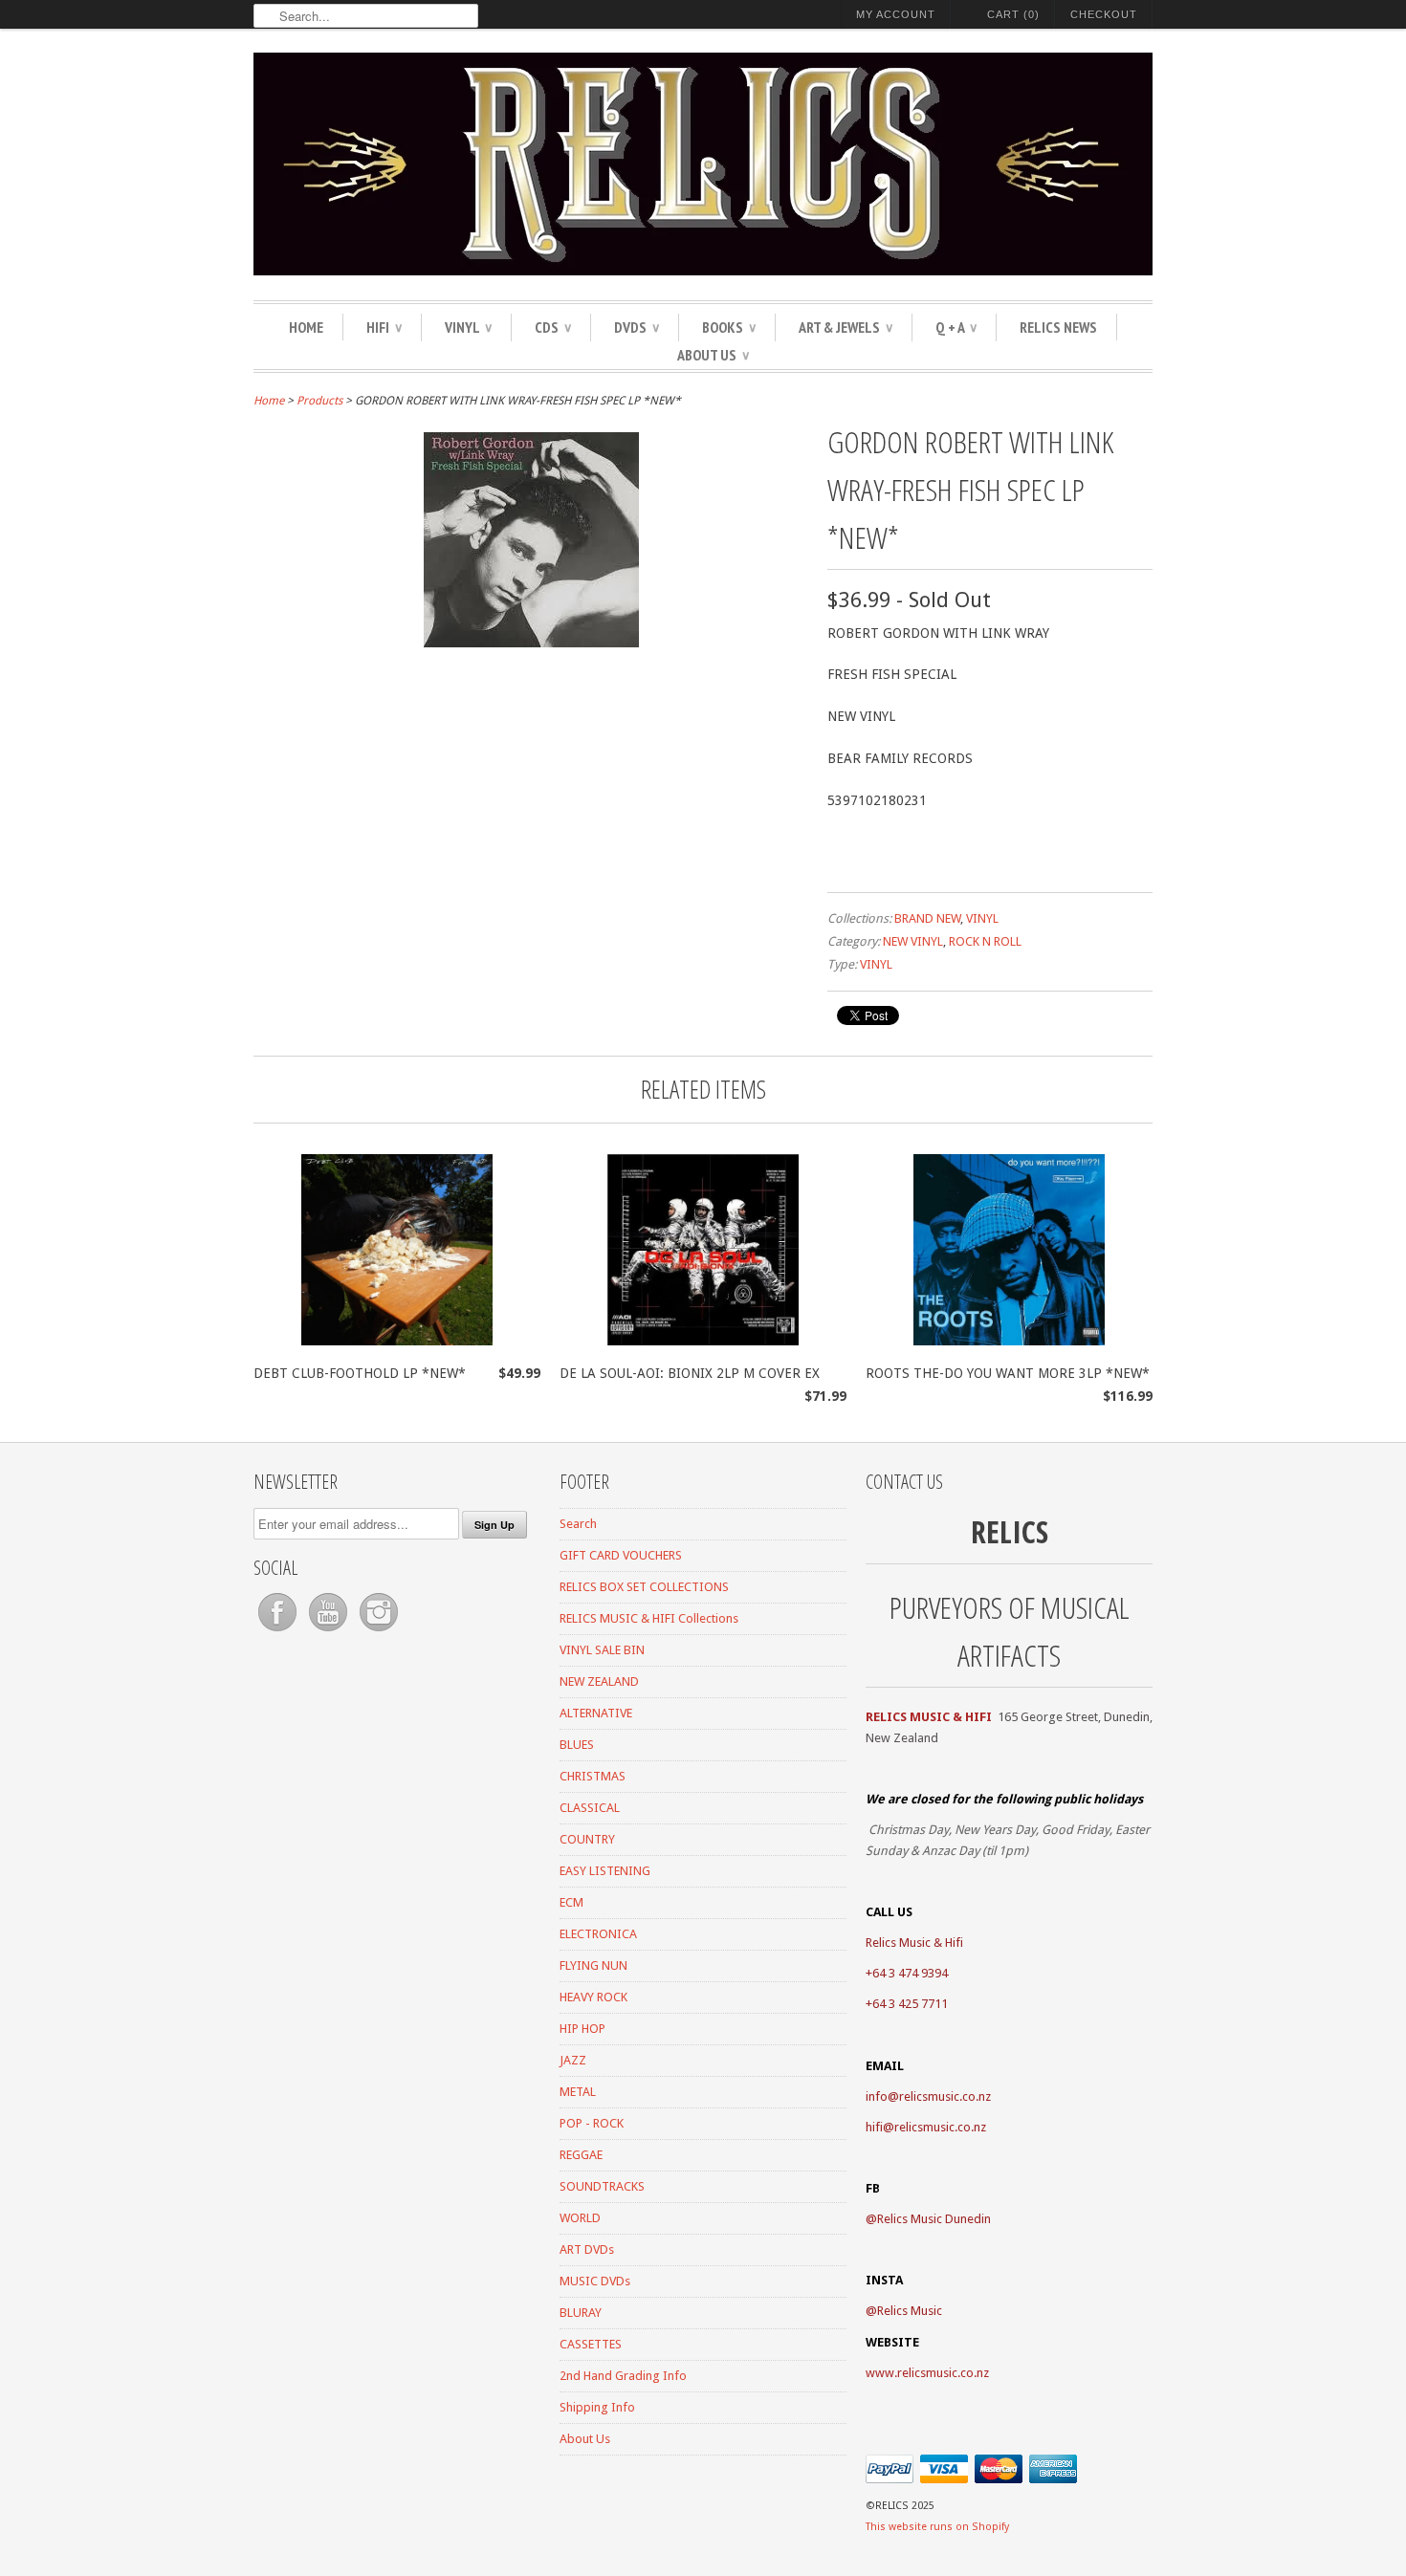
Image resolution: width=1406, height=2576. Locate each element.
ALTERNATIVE (596, 1713)
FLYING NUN (593, 1965)
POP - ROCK (592, 2123)
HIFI (384, 327)
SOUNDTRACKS (602, 2186)
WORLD (580, 2218)
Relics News (1058, 327)
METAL (578, 2092)
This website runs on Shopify (937, 2527)
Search (578, 1524)
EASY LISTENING (605, 1871)
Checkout (1104, 14)
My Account (896, 14)
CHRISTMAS (593, 1776)
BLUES (577, 1745)
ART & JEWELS (846, 327)
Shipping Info (597, 2407)
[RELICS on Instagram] (379, 1632)
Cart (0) (1013, 14)
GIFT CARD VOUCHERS (621, 1555)
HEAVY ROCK (593, 1997)
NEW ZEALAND (599, 1681)
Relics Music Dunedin (934, 2219)
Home (306, 327)
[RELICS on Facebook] (279, 1632)
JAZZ (573, 2060)
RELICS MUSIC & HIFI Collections (649, 1618)
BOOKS (729, 327)
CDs (553, 327)
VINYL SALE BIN (602, 1650)
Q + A (956, 327)
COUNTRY (587, 1839)
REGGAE (581, 2155)
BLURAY (581, 2313)
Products (319, 401)
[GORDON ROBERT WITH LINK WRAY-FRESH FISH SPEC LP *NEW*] (531, 643)
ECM (571, 1902)
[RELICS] (703, 167)
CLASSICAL (590, 1808)
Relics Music (910, 2311)
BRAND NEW (927, 918)
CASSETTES (591, 2344)
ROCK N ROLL (985, 941)
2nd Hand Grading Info (623, 2376)
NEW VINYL (913, 941)
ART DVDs (587, 2249)
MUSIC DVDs (595, 2281)
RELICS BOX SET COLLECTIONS (644, 1587)
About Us (713, 355)
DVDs (637, 327)
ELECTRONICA (598, 1934)
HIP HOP (582, 2029)
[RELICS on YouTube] (330, 1632)
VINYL (468, 327)
